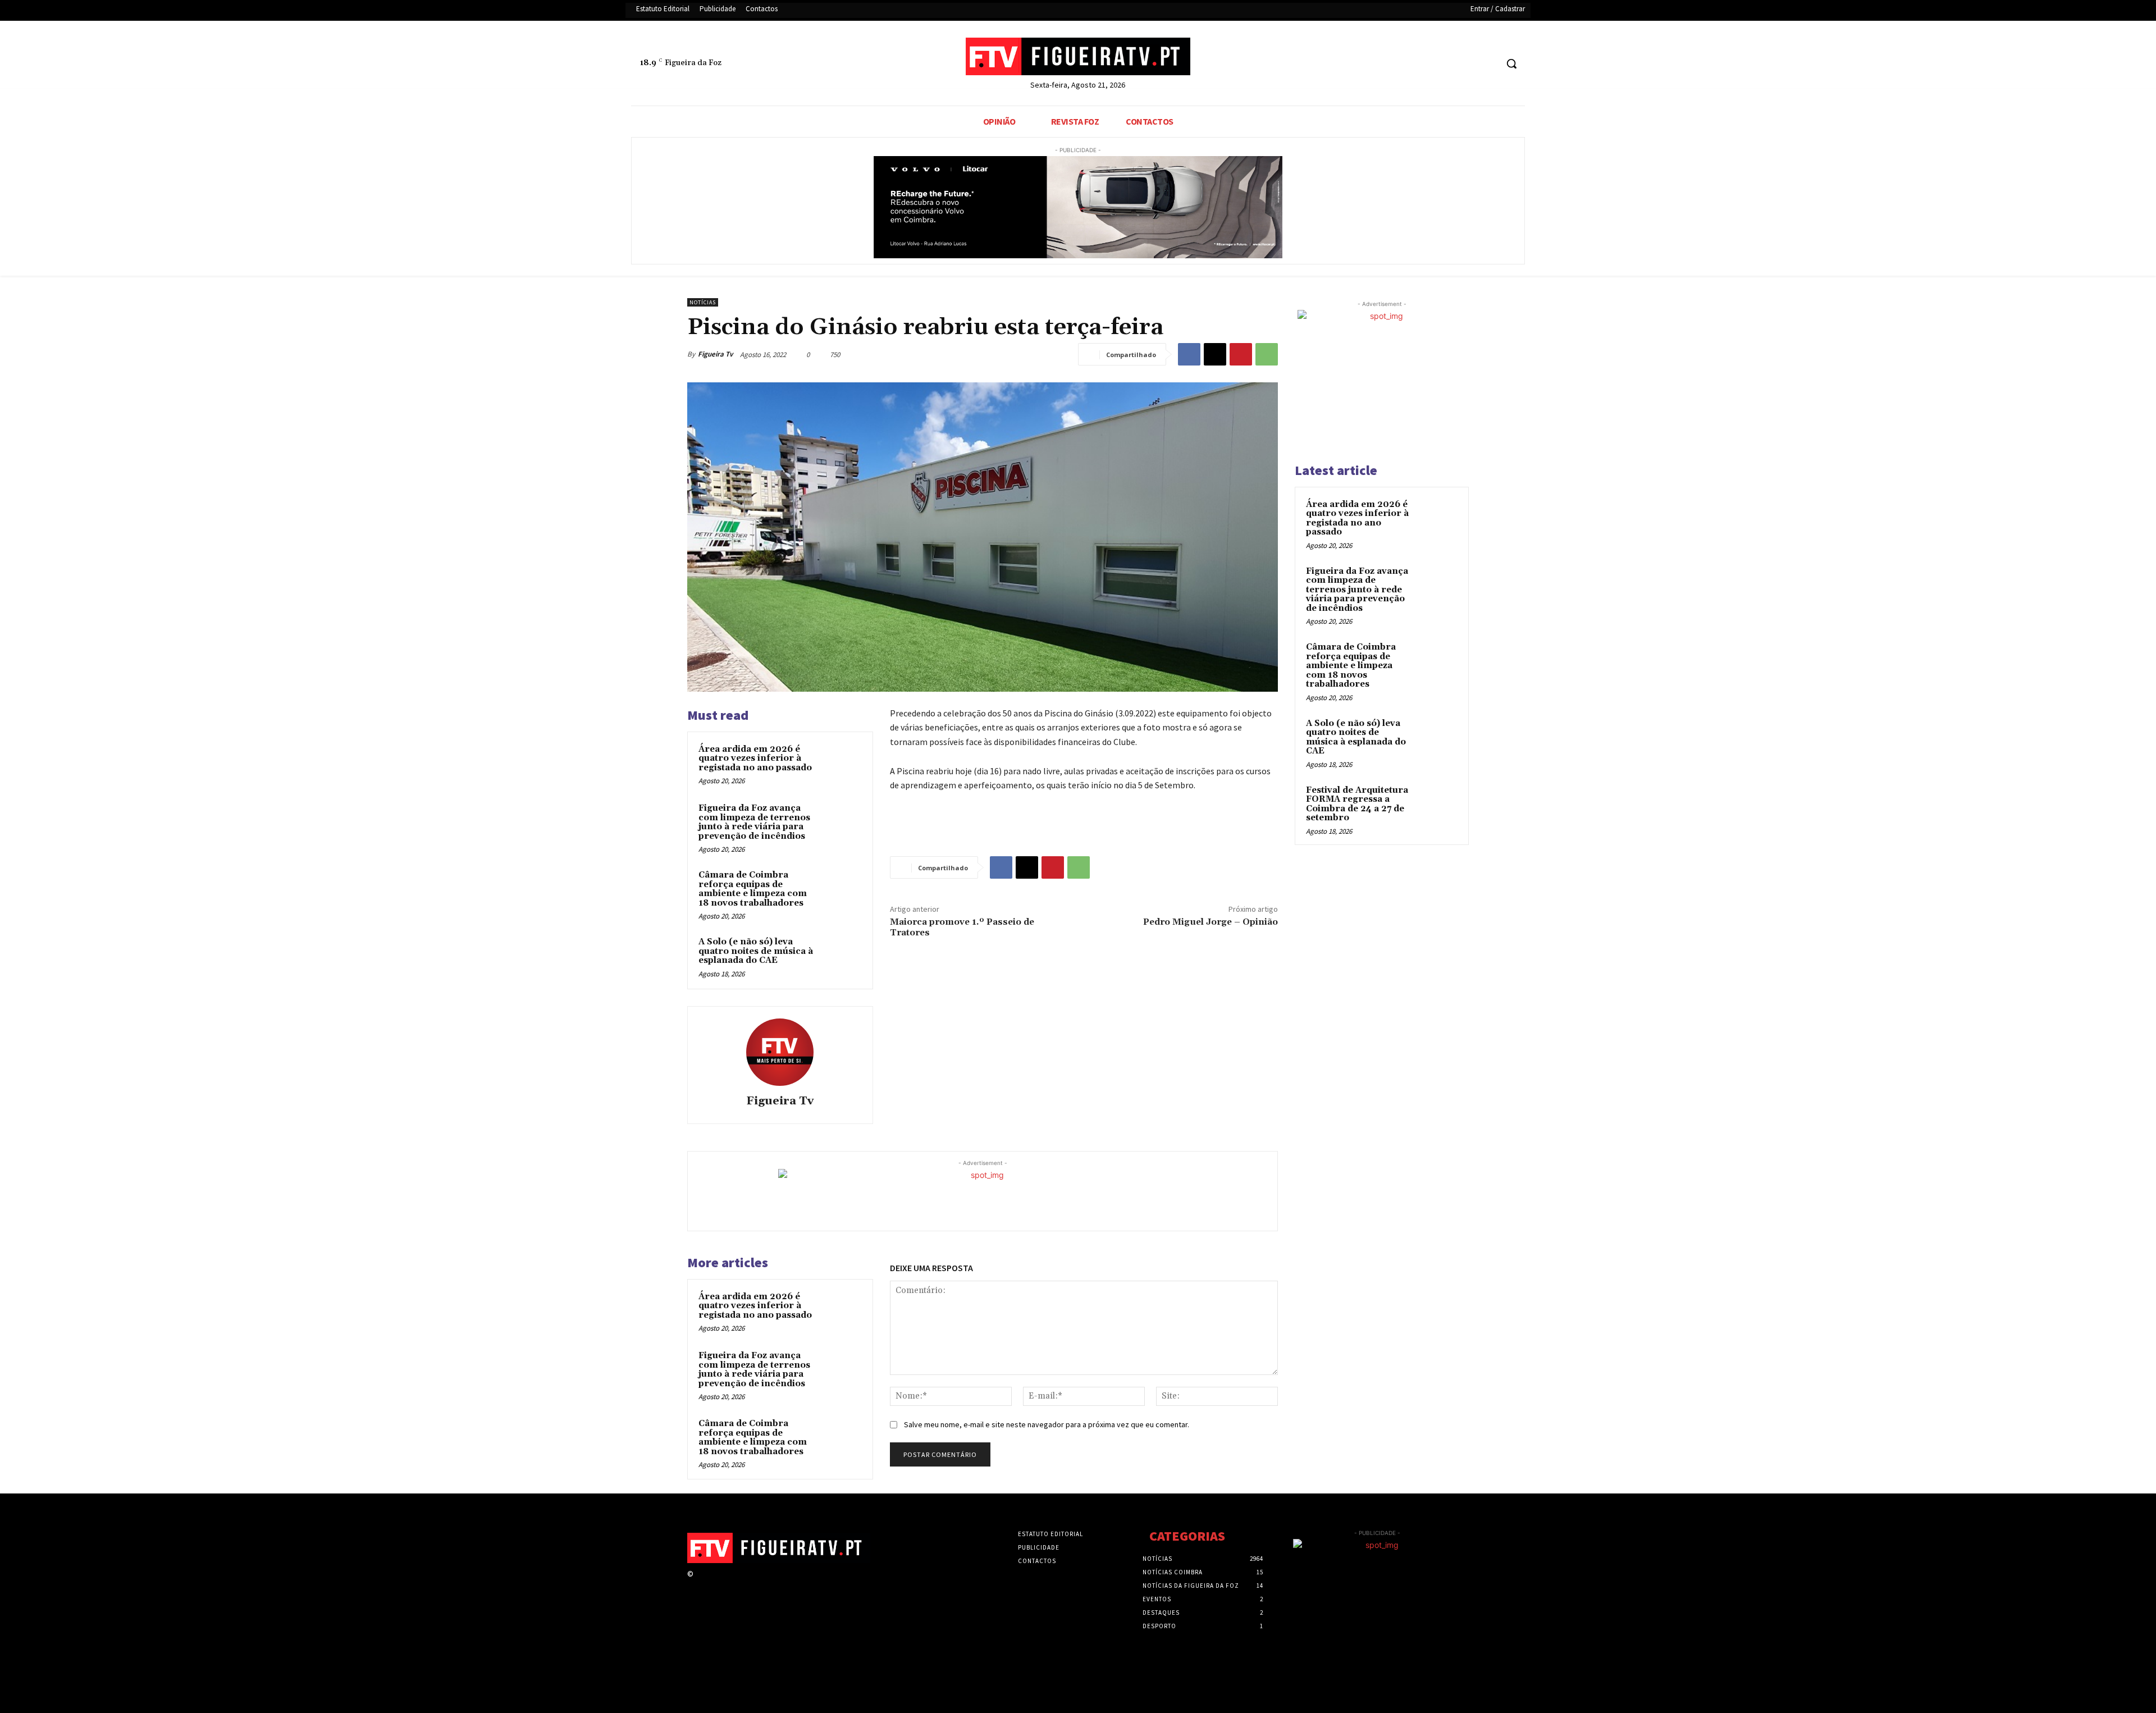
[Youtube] (1488, 64)
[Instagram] (720, 1584)
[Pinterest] (1241, 354)
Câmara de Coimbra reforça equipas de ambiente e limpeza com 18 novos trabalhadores (753, 889)
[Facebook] (1445, 64)
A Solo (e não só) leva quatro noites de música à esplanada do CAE (756, 951)
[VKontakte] (760, 1584)
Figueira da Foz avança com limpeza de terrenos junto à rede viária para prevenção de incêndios (754, 822)
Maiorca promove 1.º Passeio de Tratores (962, 927)
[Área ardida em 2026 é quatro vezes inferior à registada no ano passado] (841, 764)
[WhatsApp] (1267, 354)
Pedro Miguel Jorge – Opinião (1211, 922)
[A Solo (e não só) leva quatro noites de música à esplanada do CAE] (841, 957)
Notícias (703, 302)
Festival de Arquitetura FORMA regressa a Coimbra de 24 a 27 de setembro (1357, 804)
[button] (1511, 63)
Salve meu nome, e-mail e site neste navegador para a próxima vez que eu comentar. (1047, 1424)
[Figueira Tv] (780, 1052)
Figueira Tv (715, 354)
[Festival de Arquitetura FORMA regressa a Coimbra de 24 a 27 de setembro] (1438, 803)
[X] (1467, 64)
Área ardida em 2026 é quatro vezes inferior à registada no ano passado (755, 759)
